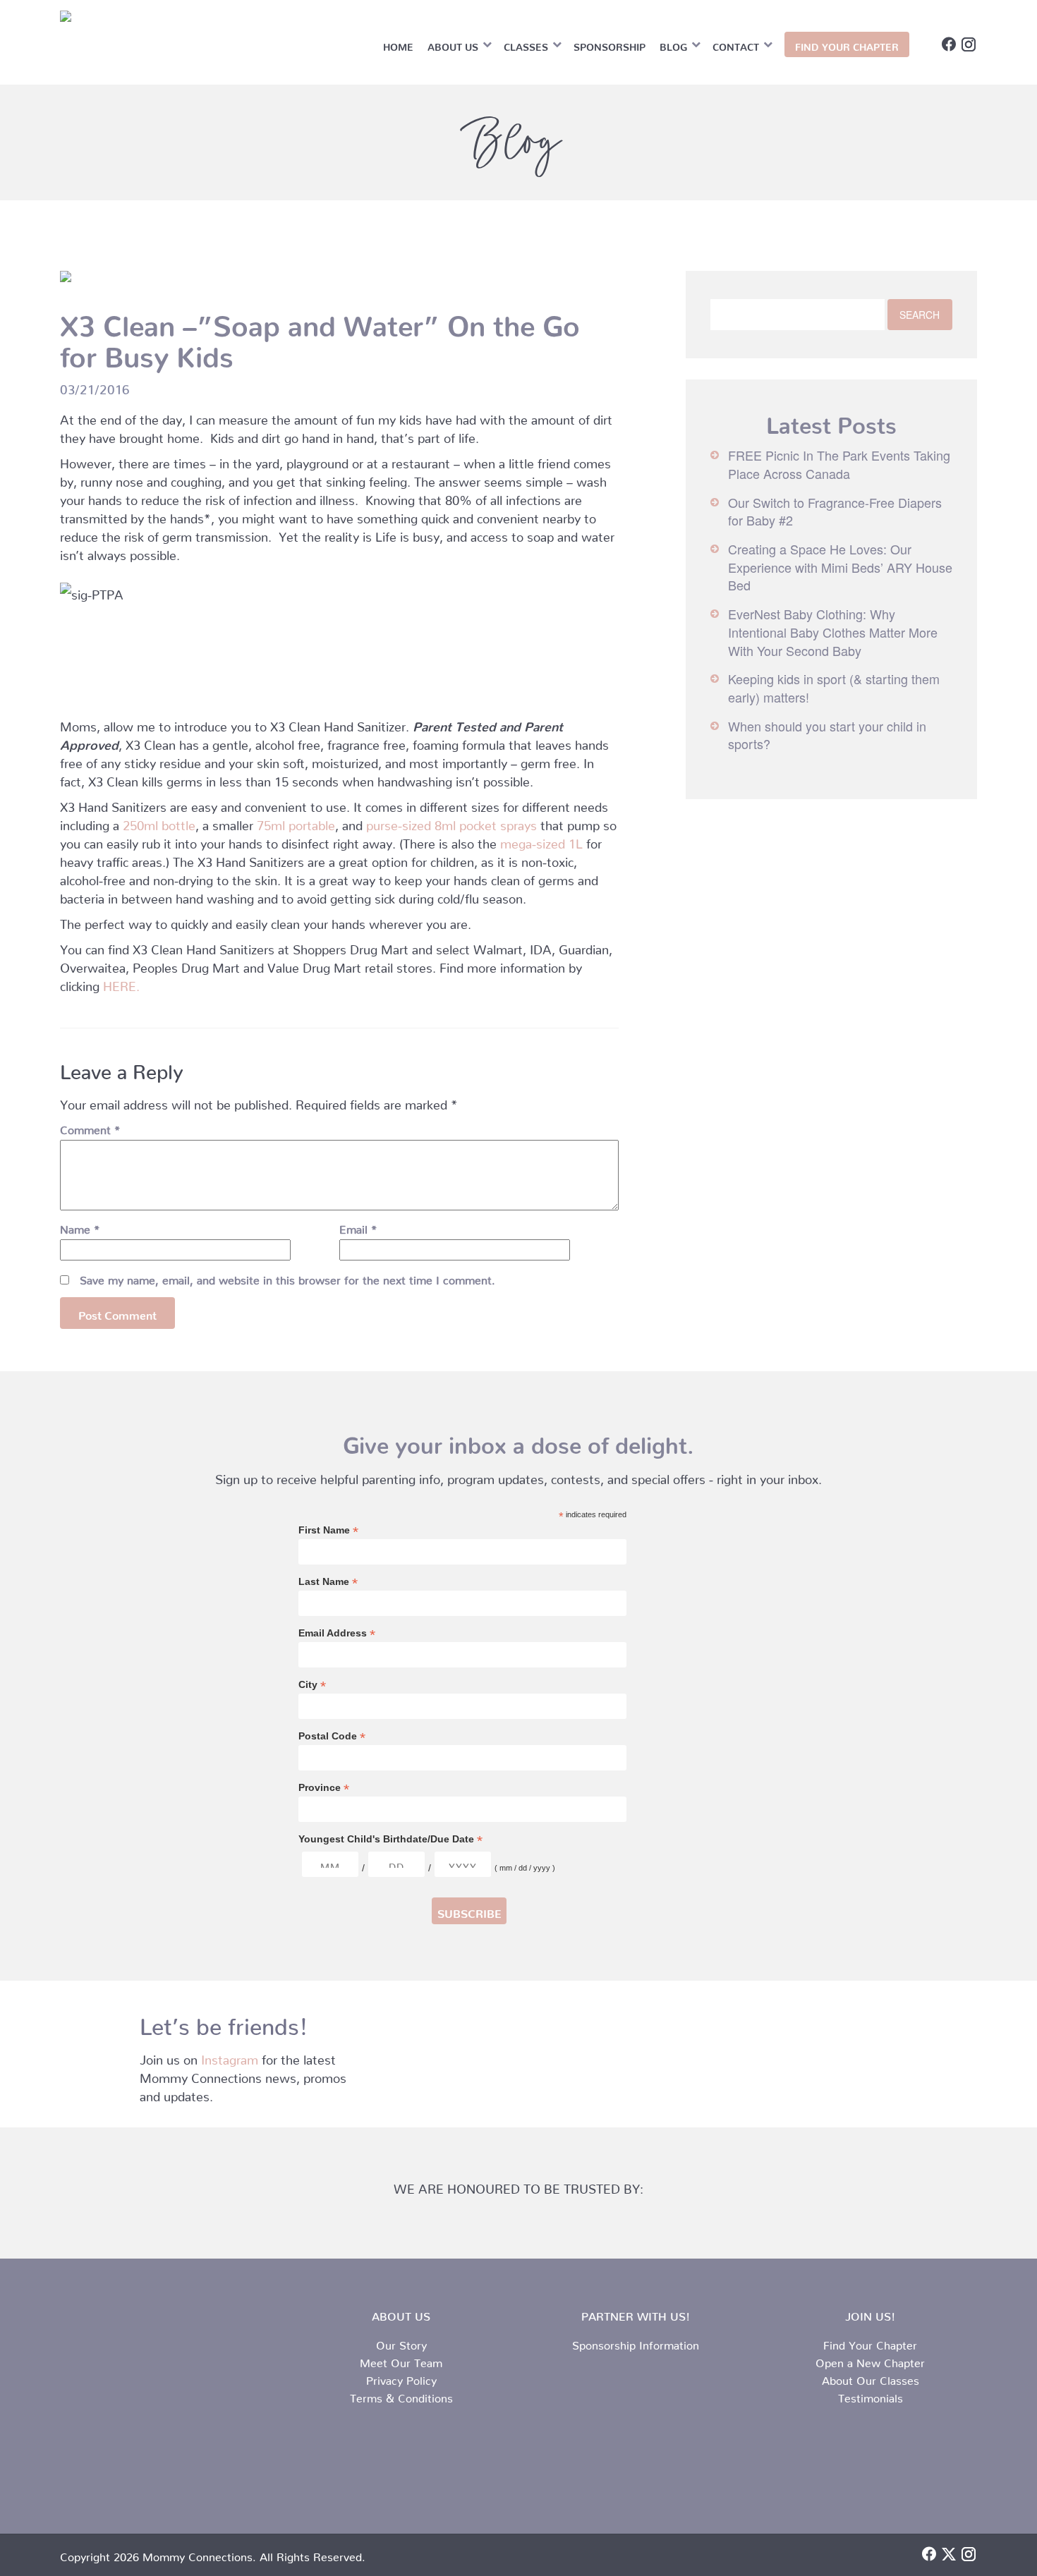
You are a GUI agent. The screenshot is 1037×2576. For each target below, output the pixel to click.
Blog (673, 44)
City (312, 1685)
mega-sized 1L (541, 840)
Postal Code (332, 1736)
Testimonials (871, 2395)
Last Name (328, 1582)
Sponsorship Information (636, 2343)
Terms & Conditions (401, 2395)
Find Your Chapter (870, 2343)
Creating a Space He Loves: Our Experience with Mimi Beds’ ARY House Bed (840, 567)
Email (358, 1227)
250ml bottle (159, 822)
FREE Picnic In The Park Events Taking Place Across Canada (839, 464)
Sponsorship (610, 44)
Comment (90, 1127)
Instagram (230, 2056)
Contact (736, 44)
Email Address (337, 1633)
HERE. (121, 983)
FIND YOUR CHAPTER (847, 44)
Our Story (401, 2343)
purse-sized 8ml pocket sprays (451, 822)
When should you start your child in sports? (827, 735)
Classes (526, 44)
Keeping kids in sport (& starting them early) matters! (834, 688)
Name (80, 1227)
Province (324, 1788)
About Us (453, 44)
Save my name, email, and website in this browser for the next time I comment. (287, 1277)
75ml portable (296, 822)
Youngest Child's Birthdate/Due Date (390, 1839)
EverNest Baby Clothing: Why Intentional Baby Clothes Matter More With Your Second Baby (833, 632)
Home (398, 44)
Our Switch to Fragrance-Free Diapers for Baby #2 (835, 511)
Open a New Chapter (870, 2360)
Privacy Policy (401, 2378)
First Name (328, 1530)
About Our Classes (871, 2378)
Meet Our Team (401, 2360)
